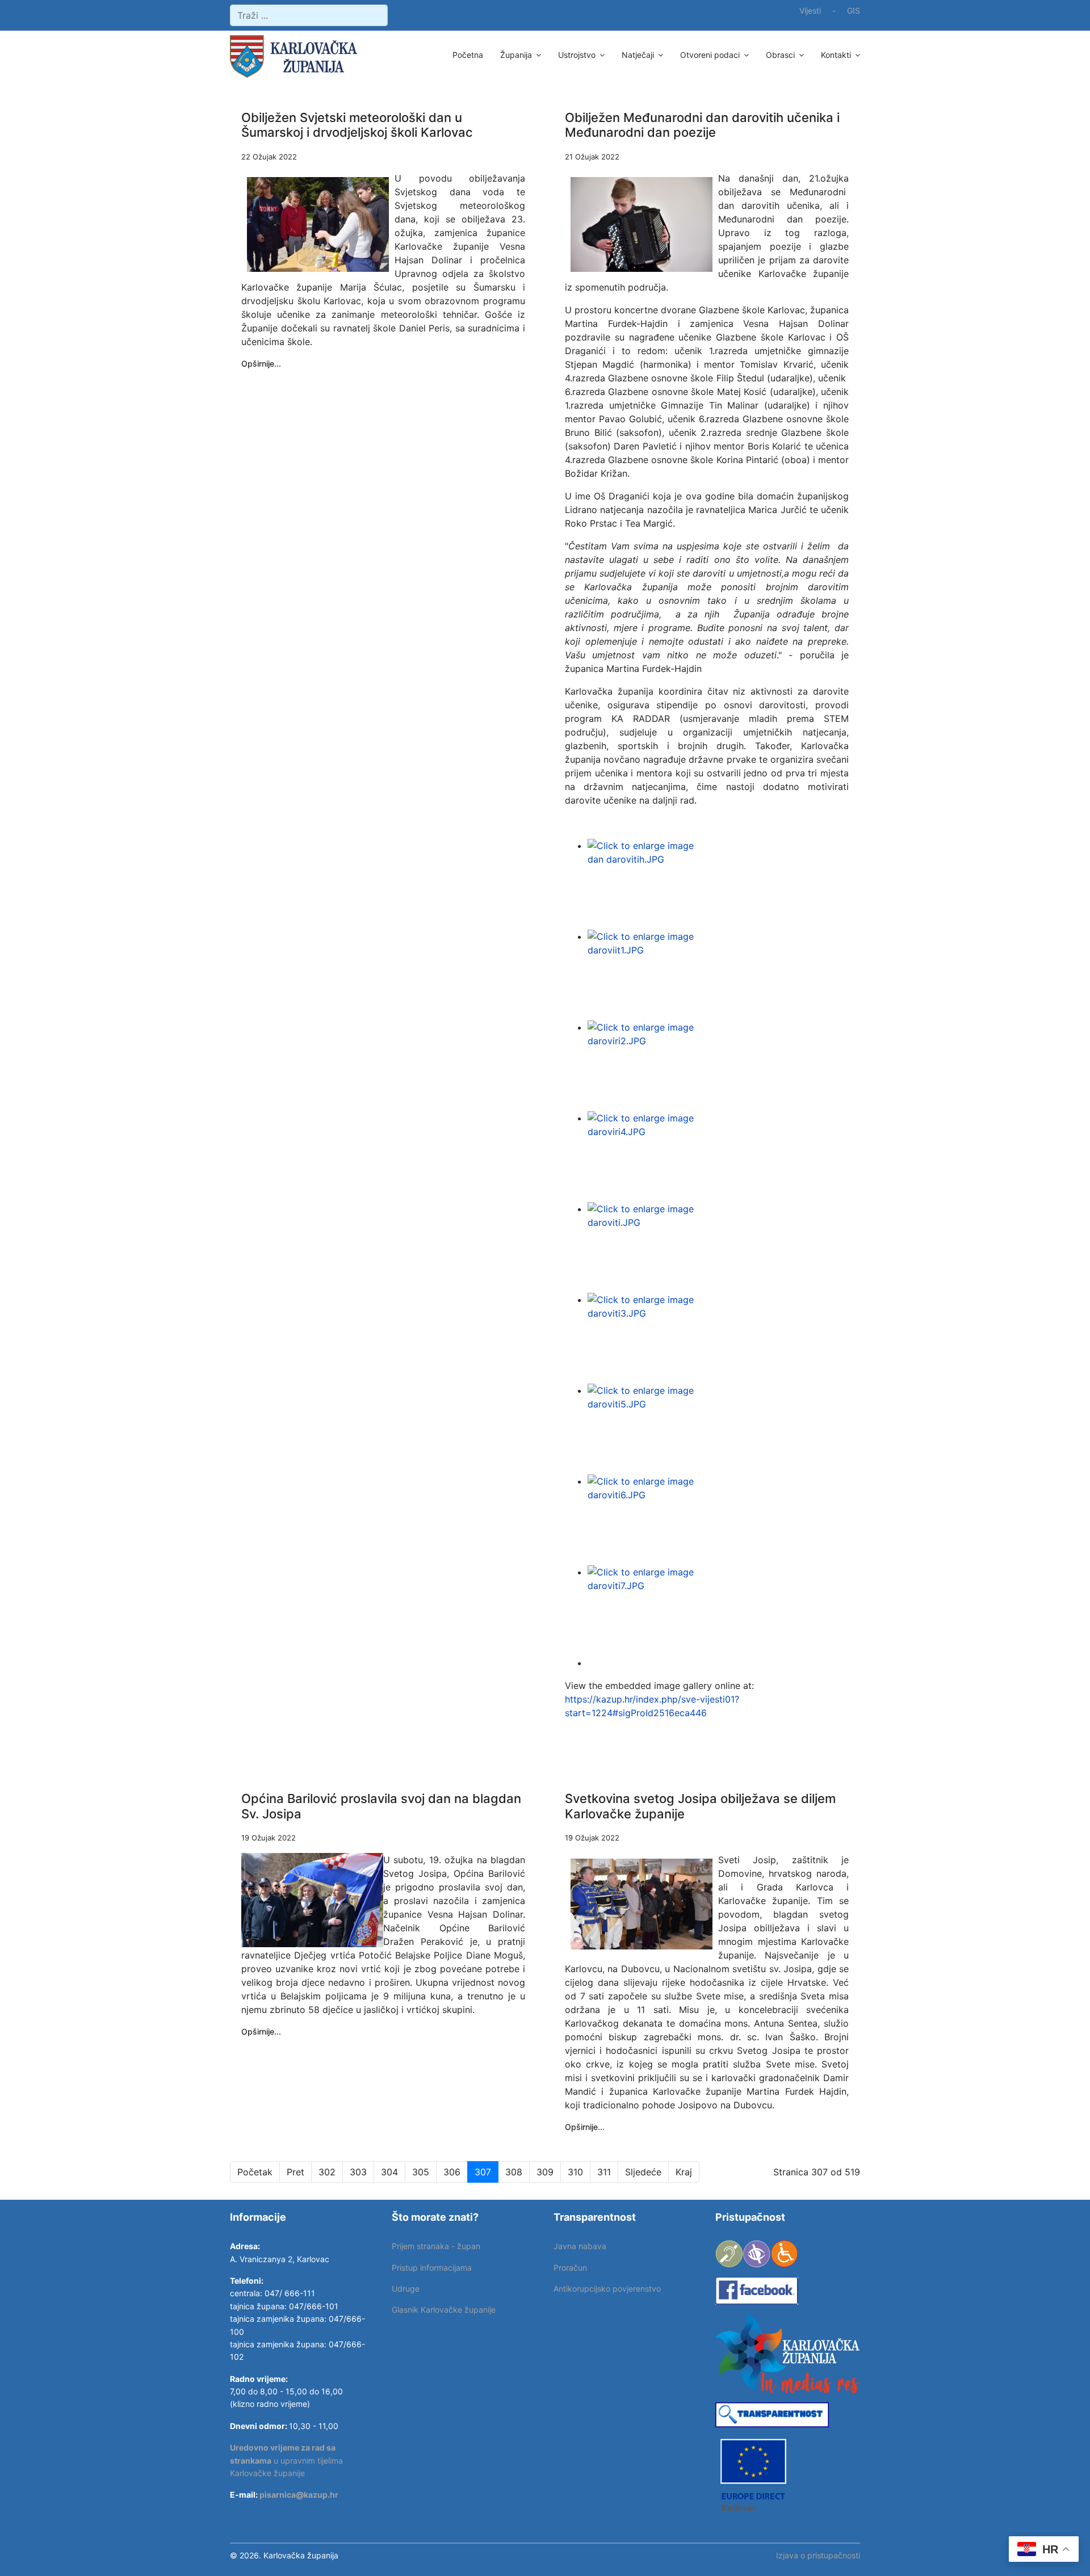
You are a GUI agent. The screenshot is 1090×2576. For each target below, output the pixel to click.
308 (514, 2172)
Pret (295, 2172)
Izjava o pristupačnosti (818, 2555)
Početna (468, 55)
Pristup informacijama (432, 2268)
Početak (255, 2172)
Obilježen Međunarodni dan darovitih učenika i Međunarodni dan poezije (702, 125)
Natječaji (638, 55)
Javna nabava (580, 2246)
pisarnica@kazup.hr (299, 2495)
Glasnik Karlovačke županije (444, 2310)
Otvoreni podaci (710, 55)
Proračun (570, 2268)
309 (545, 2172)
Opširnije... (261, 364)
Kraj (684, 2172)
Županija (516, 55)
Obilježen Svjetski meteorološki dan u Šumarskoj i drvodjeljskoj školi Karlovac (357, 125)
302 (327, 2172)
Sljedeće (643, 2172)
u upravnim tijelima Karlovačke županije (286, 2460)
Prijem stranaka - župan (436, 2246)
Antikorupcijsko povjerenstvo (607, 2289)
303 (358, 2172)
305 (421, 2172)
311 (604, 2172)
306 (452, 2172)
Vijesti (810, 10)
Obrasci (780, 55)
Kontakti (836, 55)
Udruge (406, 2289)
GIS (854, 10)
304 (389, 2172)
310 (575, 2172)
